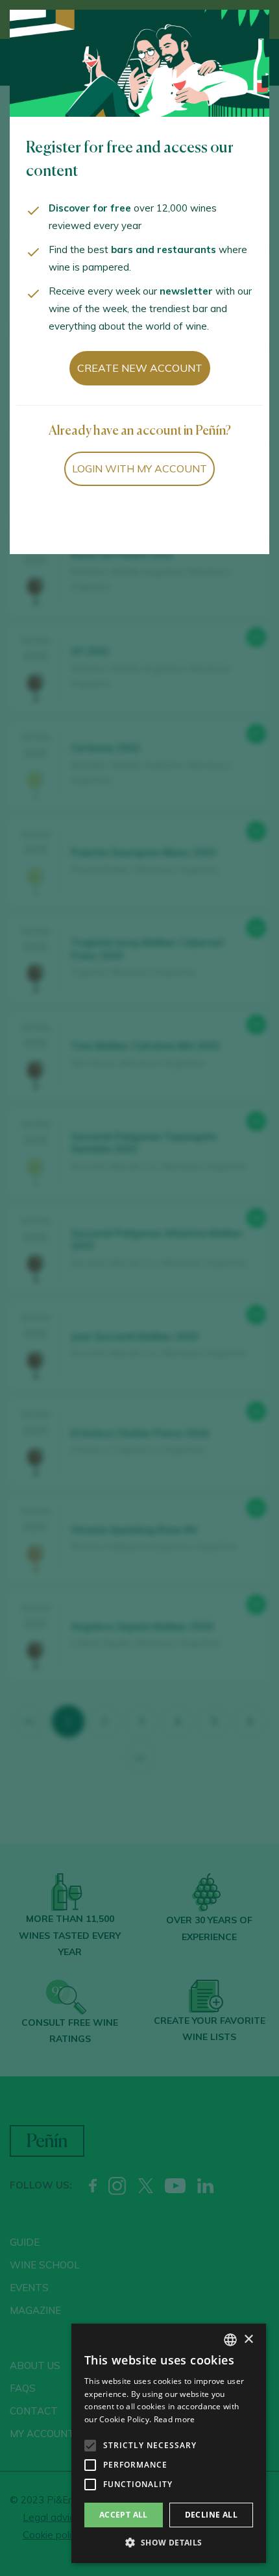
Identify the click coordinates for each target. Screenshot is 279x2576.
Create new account (140, 368)
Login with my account (139, 468)
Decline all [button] (211, 2515)
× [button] (248, 2339)
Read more (175, 2419)
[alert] (169, 2443)
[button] (169, 2543)
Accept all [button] (124, 2515)
